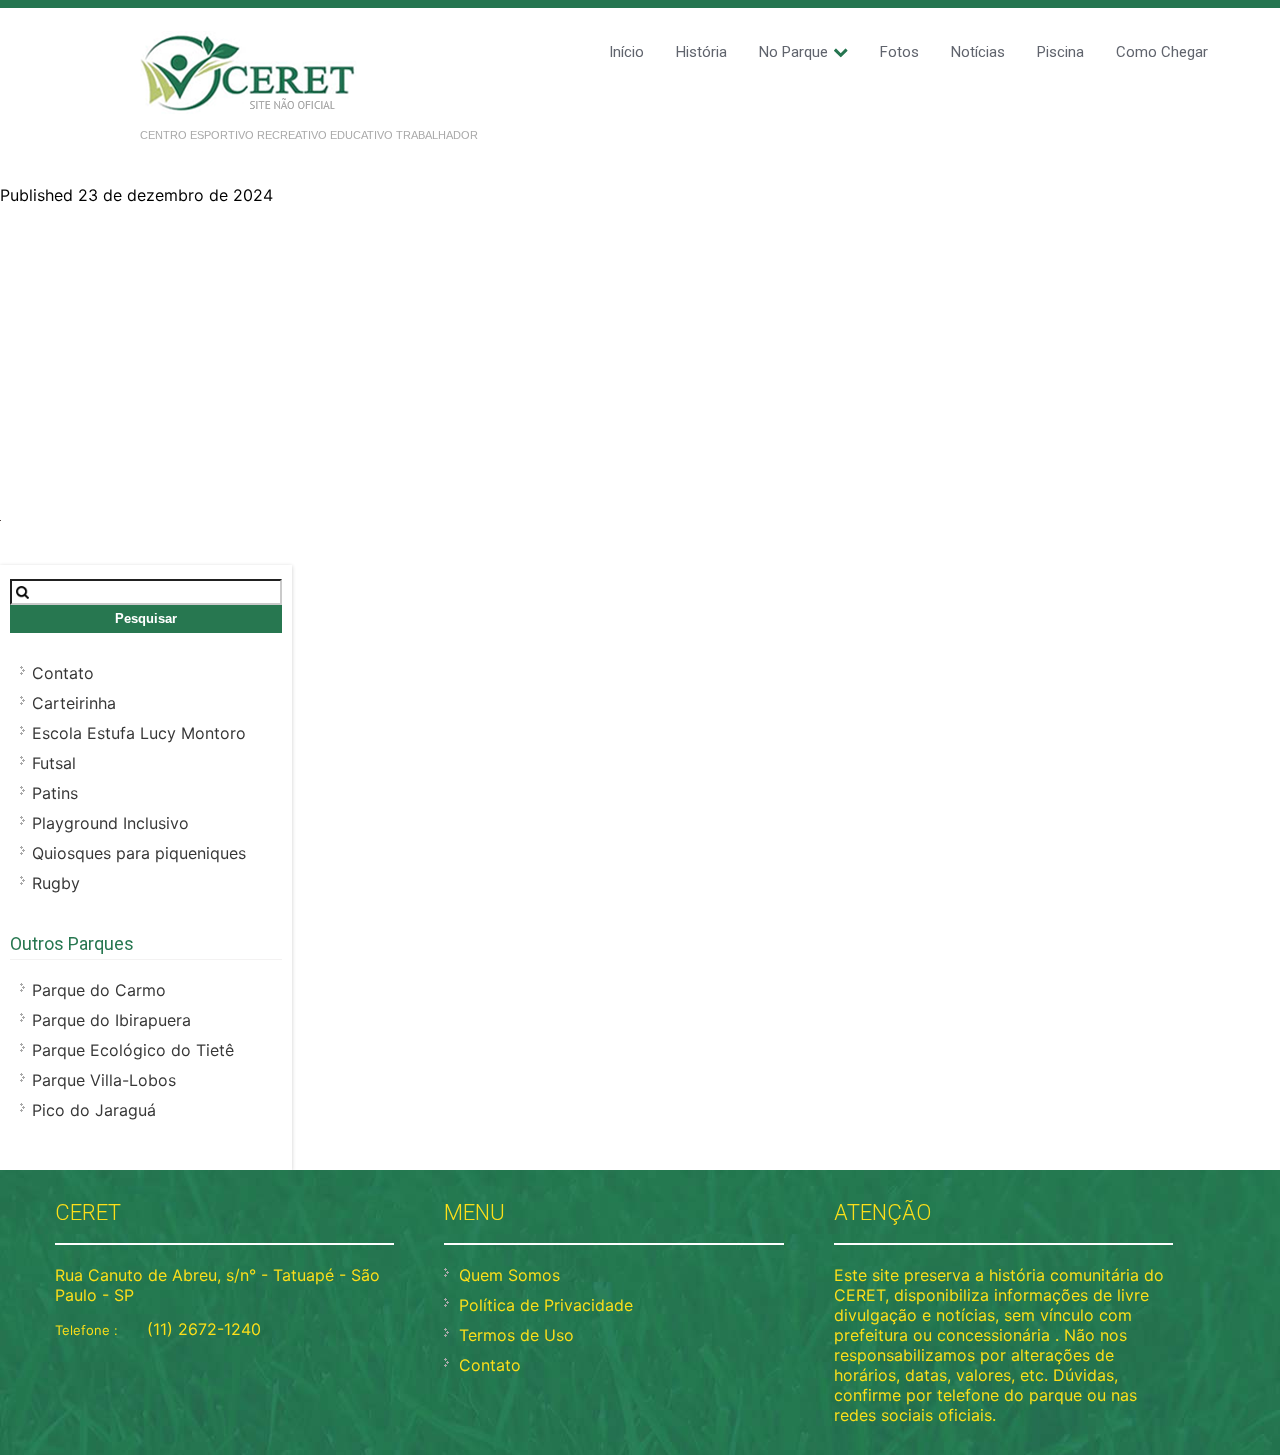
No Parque (793, 52)
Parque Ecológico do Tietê (133, 1050)
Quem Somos (509, 1275)
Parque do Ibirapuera (111, 1020)
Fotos (899, 52)
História (701, 52)
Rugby (56, 883)
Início (626, 52)
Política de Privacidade (546, 1305)
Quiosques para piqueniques (139, 853)
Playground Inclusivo (110, 823)
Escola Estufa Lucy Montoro (139, 733)
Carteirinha (74, 703)
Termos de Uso (516, 1335)
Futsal (54, 763)
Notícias (978, 52)
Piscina (1060, 52)
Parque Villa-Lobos (104, 1080)
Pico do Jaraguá (94, 1110)
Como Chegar (1162, 52)
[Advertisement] (640, 355)
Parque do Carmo (99, 990)
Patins (55, 793)
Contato (63, 673)
